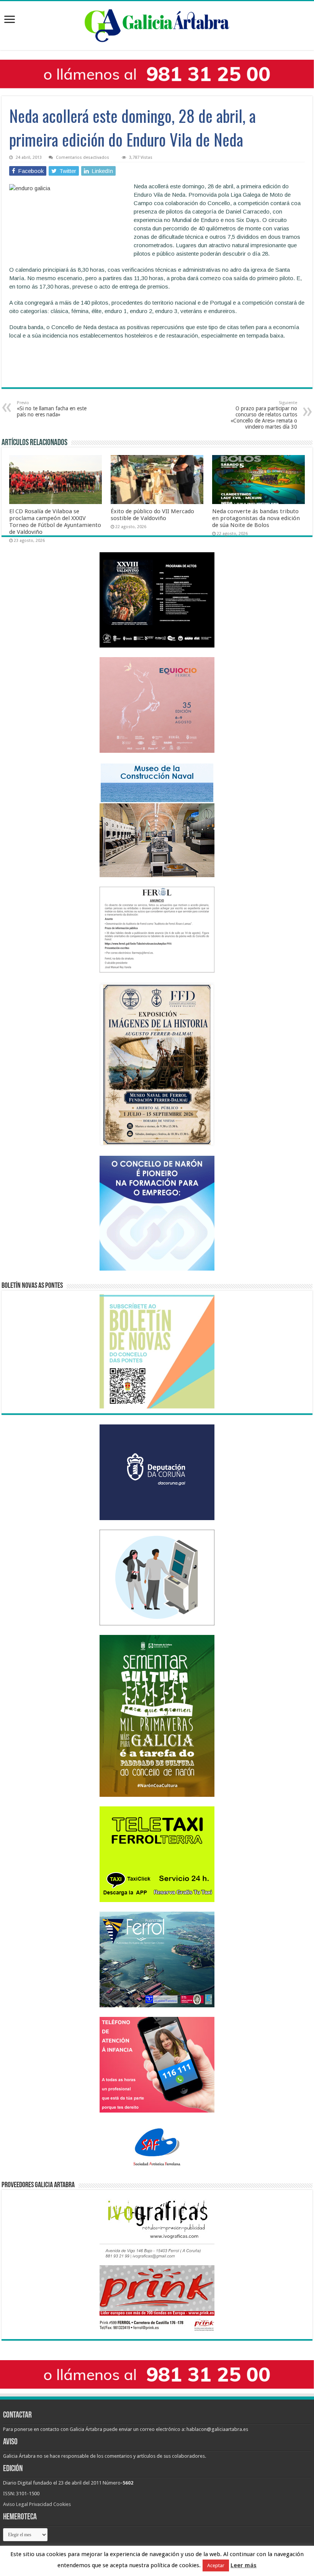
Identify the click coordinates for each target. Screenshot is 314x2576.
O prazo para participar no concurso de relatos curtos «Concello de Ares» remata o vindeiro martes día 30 (264, 415)
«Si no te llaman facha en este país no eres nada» (52, 409)
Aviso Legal (16, 2504)
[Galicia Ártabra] (157, 24)
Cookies (62, 2504)
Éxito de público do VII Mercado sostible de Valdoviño (152, 515)
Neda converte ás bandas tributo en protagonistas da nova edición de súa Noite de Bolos (256, 518)
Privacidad (41, 2504)
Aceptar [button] (216, 2565)
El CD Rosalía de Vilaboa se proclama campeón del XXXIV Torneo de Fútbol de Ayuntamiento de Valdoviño (55, 522)
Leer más (244, 2565)
